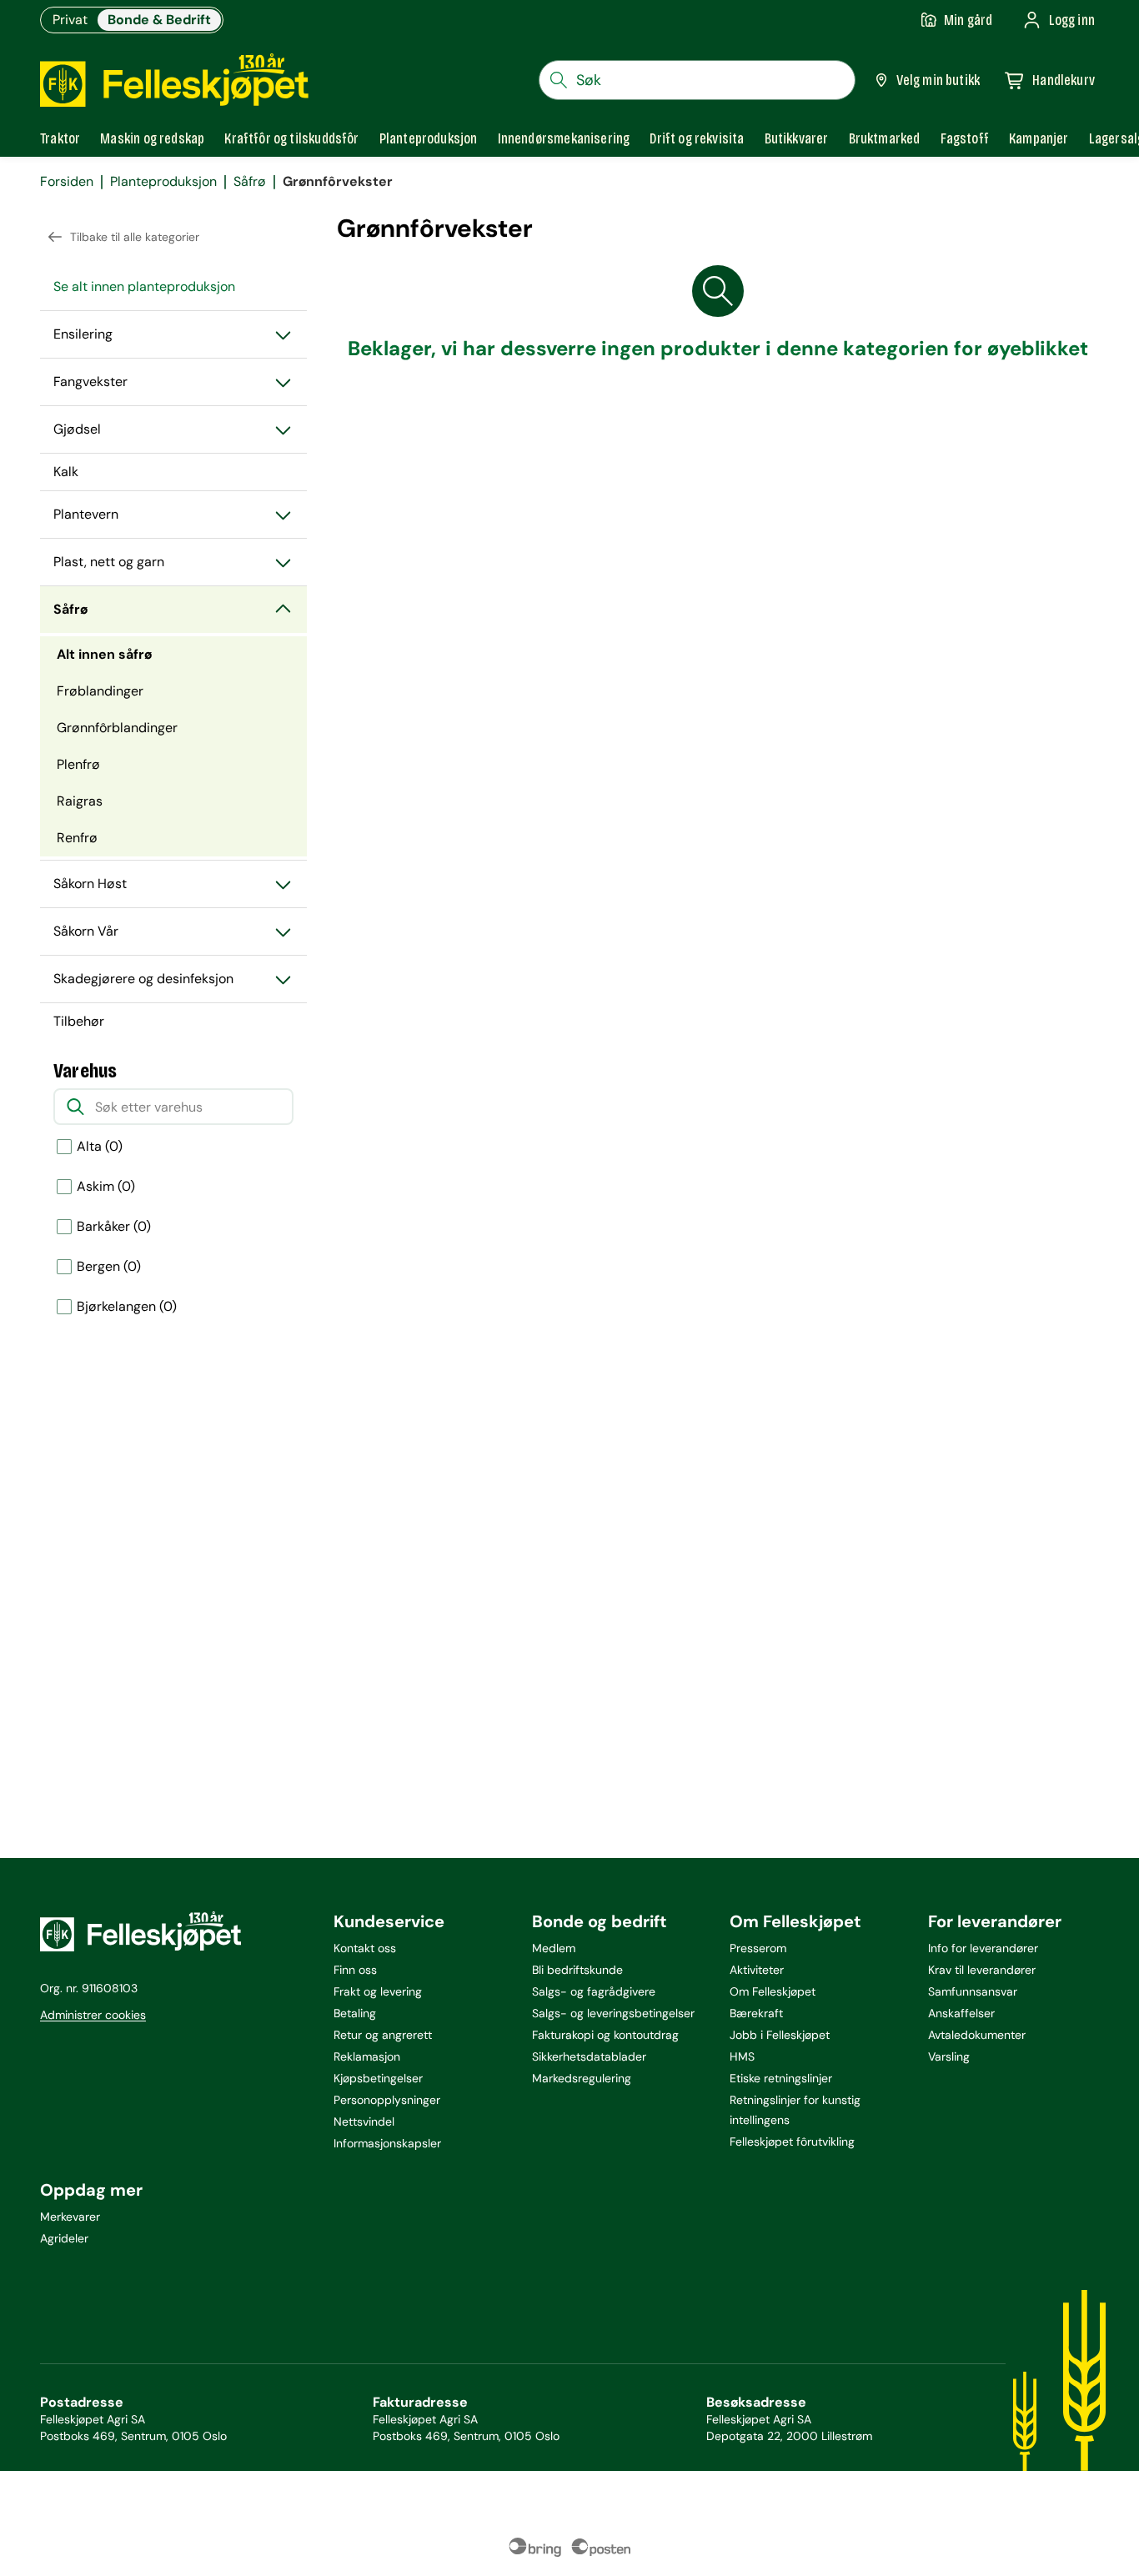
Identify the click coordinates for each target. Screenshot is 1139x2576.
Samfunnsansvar (973, 1991)
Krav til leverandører (982, 1970)
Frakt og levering (378, 1991)
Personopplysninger (387, 2100)
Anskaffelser (961, 2013)
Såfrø (250, 182)
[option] (173, 1147)
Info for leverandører (983, 1948)
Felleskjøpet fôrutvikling (792, 2142)
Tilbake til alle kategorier (135, 237)
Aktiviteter (757, 1970)
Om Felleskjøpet (773, 1991)
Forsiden (67, 182)
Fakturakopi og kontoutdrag (605, 2035)
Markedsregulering (582, 2078)
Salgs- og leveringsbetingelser (613, 2013)
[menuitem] (173, 287)
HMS (742, 2056)
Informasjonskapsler (387, 2143)
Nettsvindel (364, 2122)
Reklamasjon (367, 2056)
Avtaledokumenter (977, 2035)
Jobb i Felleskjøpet (780, 2035)
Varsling (949, 2056)
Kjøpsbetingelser (378, 2078)
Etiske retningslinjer (781, 2078)
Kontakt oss (365, 1948)
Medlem (554, 1948)
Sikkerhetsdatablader (589, 2056)
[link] (885, 138)
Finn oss (355, 1970)
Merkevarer (70, 2217)
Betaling (355, 2013)
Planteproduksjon (163, 182)
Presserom (758, 1948)
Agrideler (64, 2238)
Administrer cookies (93, 2015)
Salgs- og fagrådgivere (594, 1991)
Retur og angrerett (383, 2035)
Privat (70, 20)
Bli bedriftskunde (577, 1970)
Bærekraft (756, 2013)
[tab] (60, 138)
